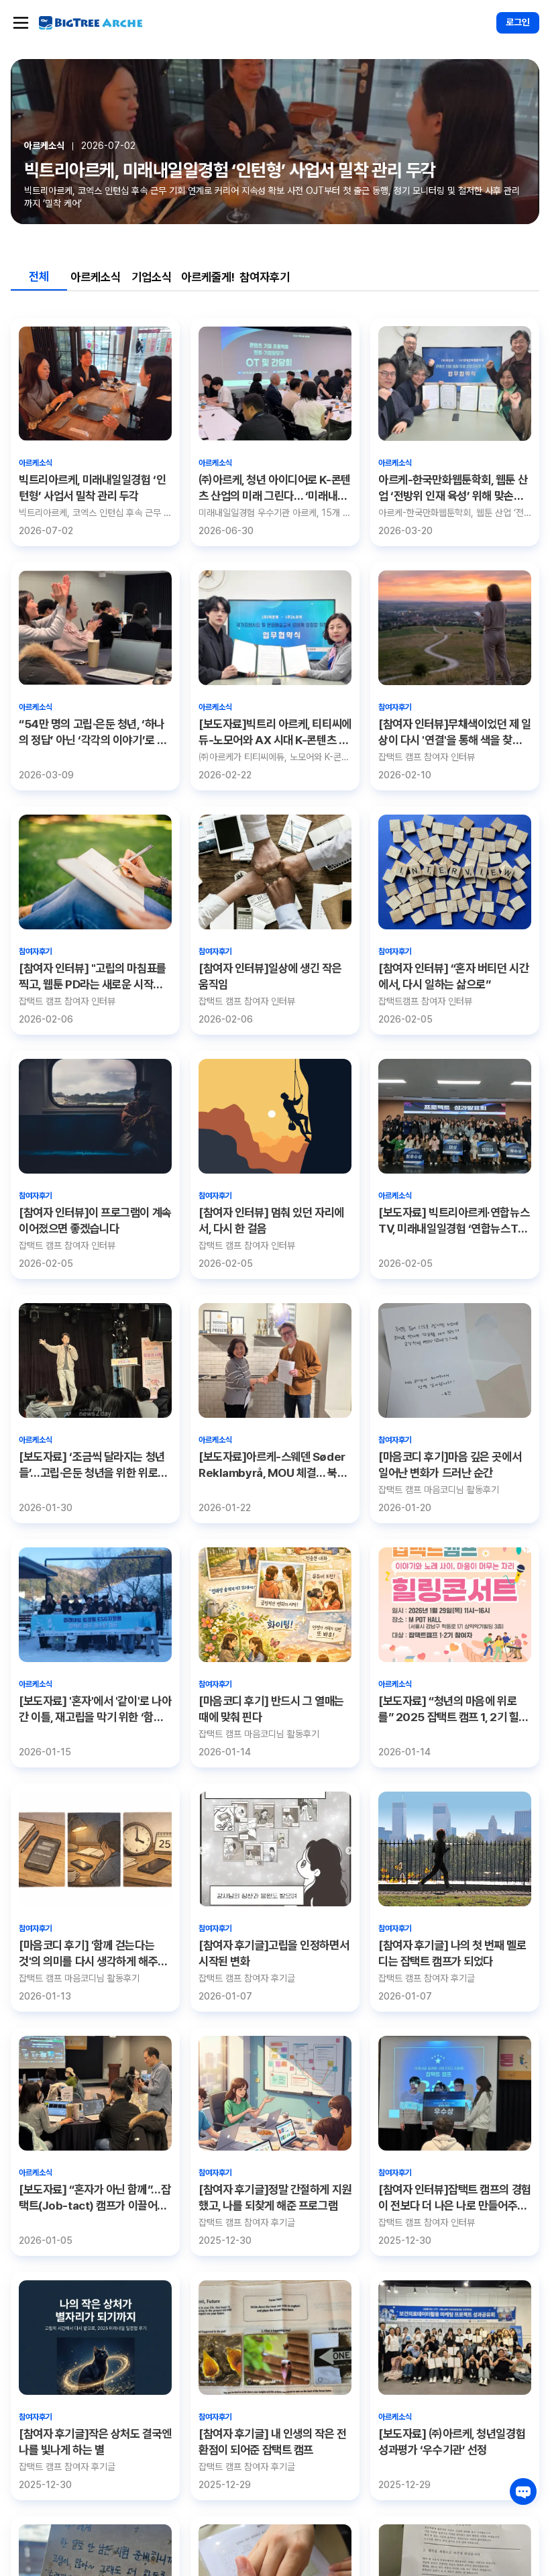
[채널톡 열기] (523, 2491)
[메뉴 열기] (21, 23)
